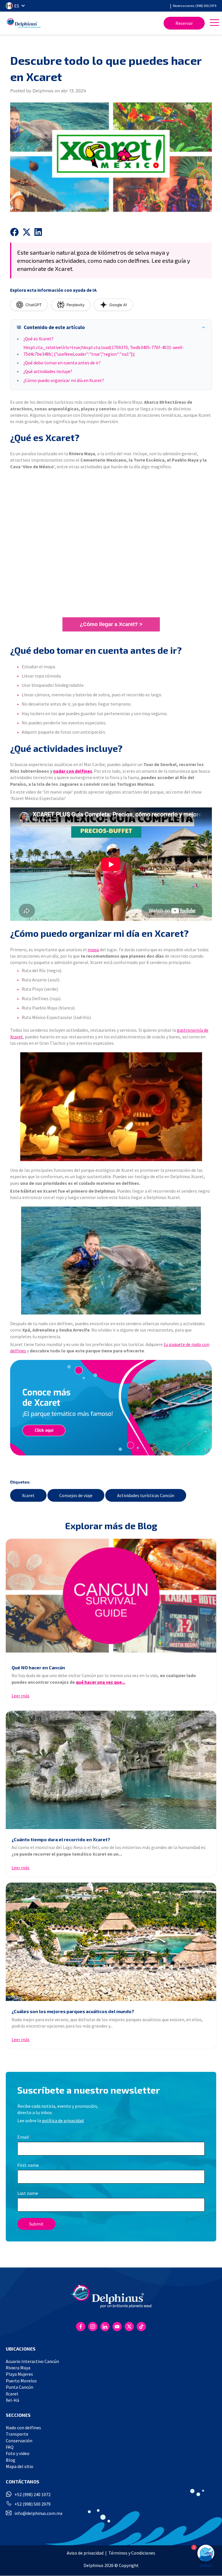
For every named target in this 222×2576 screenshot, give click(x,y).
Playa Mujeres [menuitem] (19, 2374)
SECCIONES (18, 2415)
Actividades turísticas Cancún (146, 1495)
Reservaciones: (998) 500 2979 (195, 6)
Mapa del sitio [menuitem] (20, 2466)
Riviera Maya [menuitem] (18, 2368)
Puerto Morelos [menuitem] (21, 2381)
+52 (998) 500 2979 (33, 2504)
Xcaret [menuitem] (12, 2394)
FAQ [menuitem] (10, 2447)
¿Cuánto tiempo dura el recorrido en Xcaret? (61, 1839)
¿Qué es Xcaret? (38, 339)
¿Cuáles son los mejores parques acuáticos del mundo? (73, 2011)
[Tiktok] (141, 2327)
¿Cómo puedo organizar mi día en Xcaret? (64, 380)
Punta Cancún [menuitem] (20, 2387)
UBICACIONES (21, 2349)
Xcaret (28, 1495)
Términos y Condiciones (132, 2553)
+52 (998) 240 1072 (33, 2494)
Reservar (184, 23)
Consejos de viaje (76, 1495)
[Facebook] (81, 2327)
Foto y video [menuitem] (18, 2453)
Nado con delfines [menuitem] (23, 2428)
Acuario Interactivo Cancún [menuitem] (32, 2361)
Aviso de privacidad (85, 2553)
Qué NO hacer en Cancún (38, 1667)
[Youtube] (117, 2327)
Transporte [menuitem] (17, 2434)
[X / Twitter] (129, 2327)
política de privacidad (63, 2120)
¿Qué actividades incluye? (48, 371)
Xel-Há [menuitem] (12, 2400)
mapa (93, 950)
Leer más (21, 1696)
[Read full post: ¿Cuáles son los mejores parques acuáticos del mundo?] (111, 1942)
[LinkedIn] (105, 2327)
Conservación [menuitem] (19, 2441)
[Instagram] (93, 2327)
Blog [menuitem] (11, 2460)
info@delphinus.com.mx (38, 2513)
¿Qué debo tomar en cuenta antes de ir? (62, 363)
